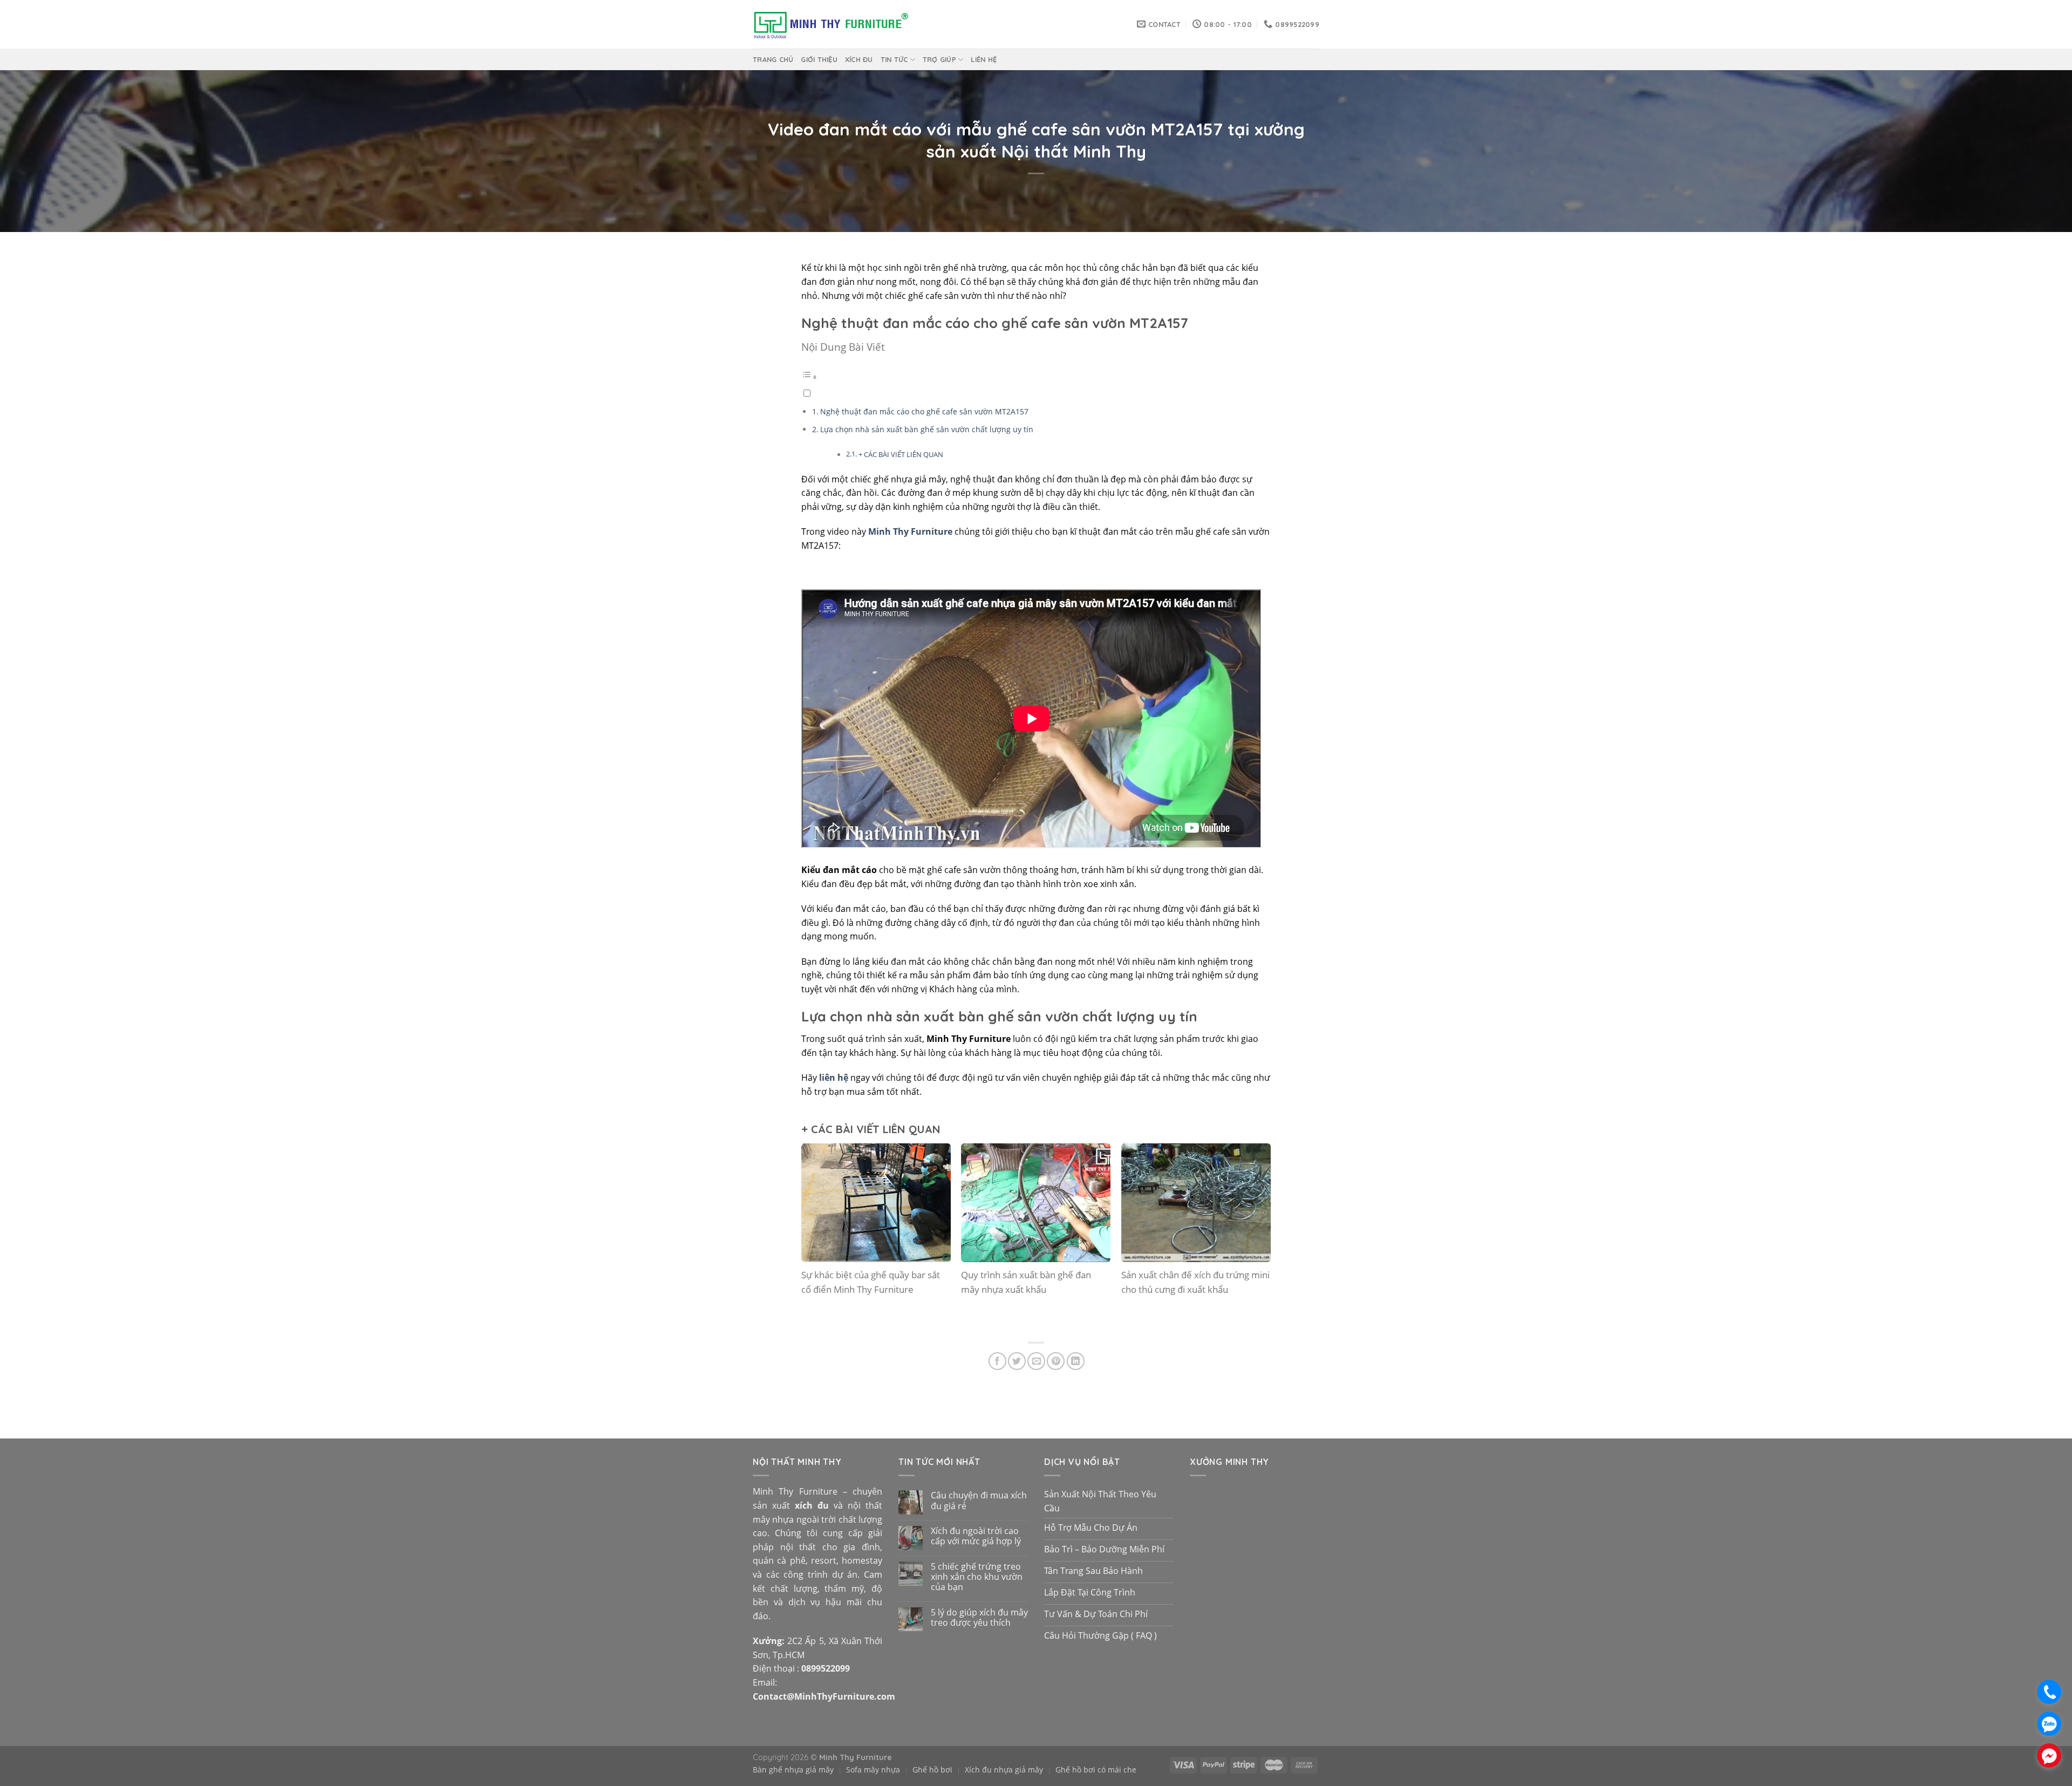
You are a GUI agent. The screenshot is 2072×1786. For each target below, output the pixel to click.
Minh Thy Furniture (910, 531)
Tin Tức (894, 59)
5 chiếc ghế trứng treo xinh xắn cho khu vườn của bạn (977, 1577)
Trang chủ (773, 59)
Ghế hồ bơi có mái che (1096, 1770)
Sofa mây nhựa (873, 1770)
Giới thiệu (819, 59)
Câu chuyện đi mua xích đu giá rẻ (979, 1501)
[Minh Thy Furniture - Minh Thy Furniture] (831, 25)
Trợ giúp (939, 59)
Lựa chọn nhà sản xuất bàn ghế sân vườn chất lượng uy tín (927, 429)
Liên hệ (984, 59)
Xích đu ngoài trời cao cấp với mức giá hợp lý (976, 1536)
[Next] (1253, 1239)
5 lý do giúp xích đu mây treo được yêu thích (979, 1618)
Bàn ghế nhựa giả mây (793, 1770)
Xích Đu (859, 59)
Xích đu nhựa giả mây (1004, 1770)
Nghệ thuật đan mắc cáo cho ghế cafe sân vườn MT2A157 (924, 411)
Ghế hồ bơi (932, 1770)
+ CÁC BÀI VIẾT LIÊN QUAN (901, 454)
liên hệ (834, 1078)
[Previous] (819, 1239)
